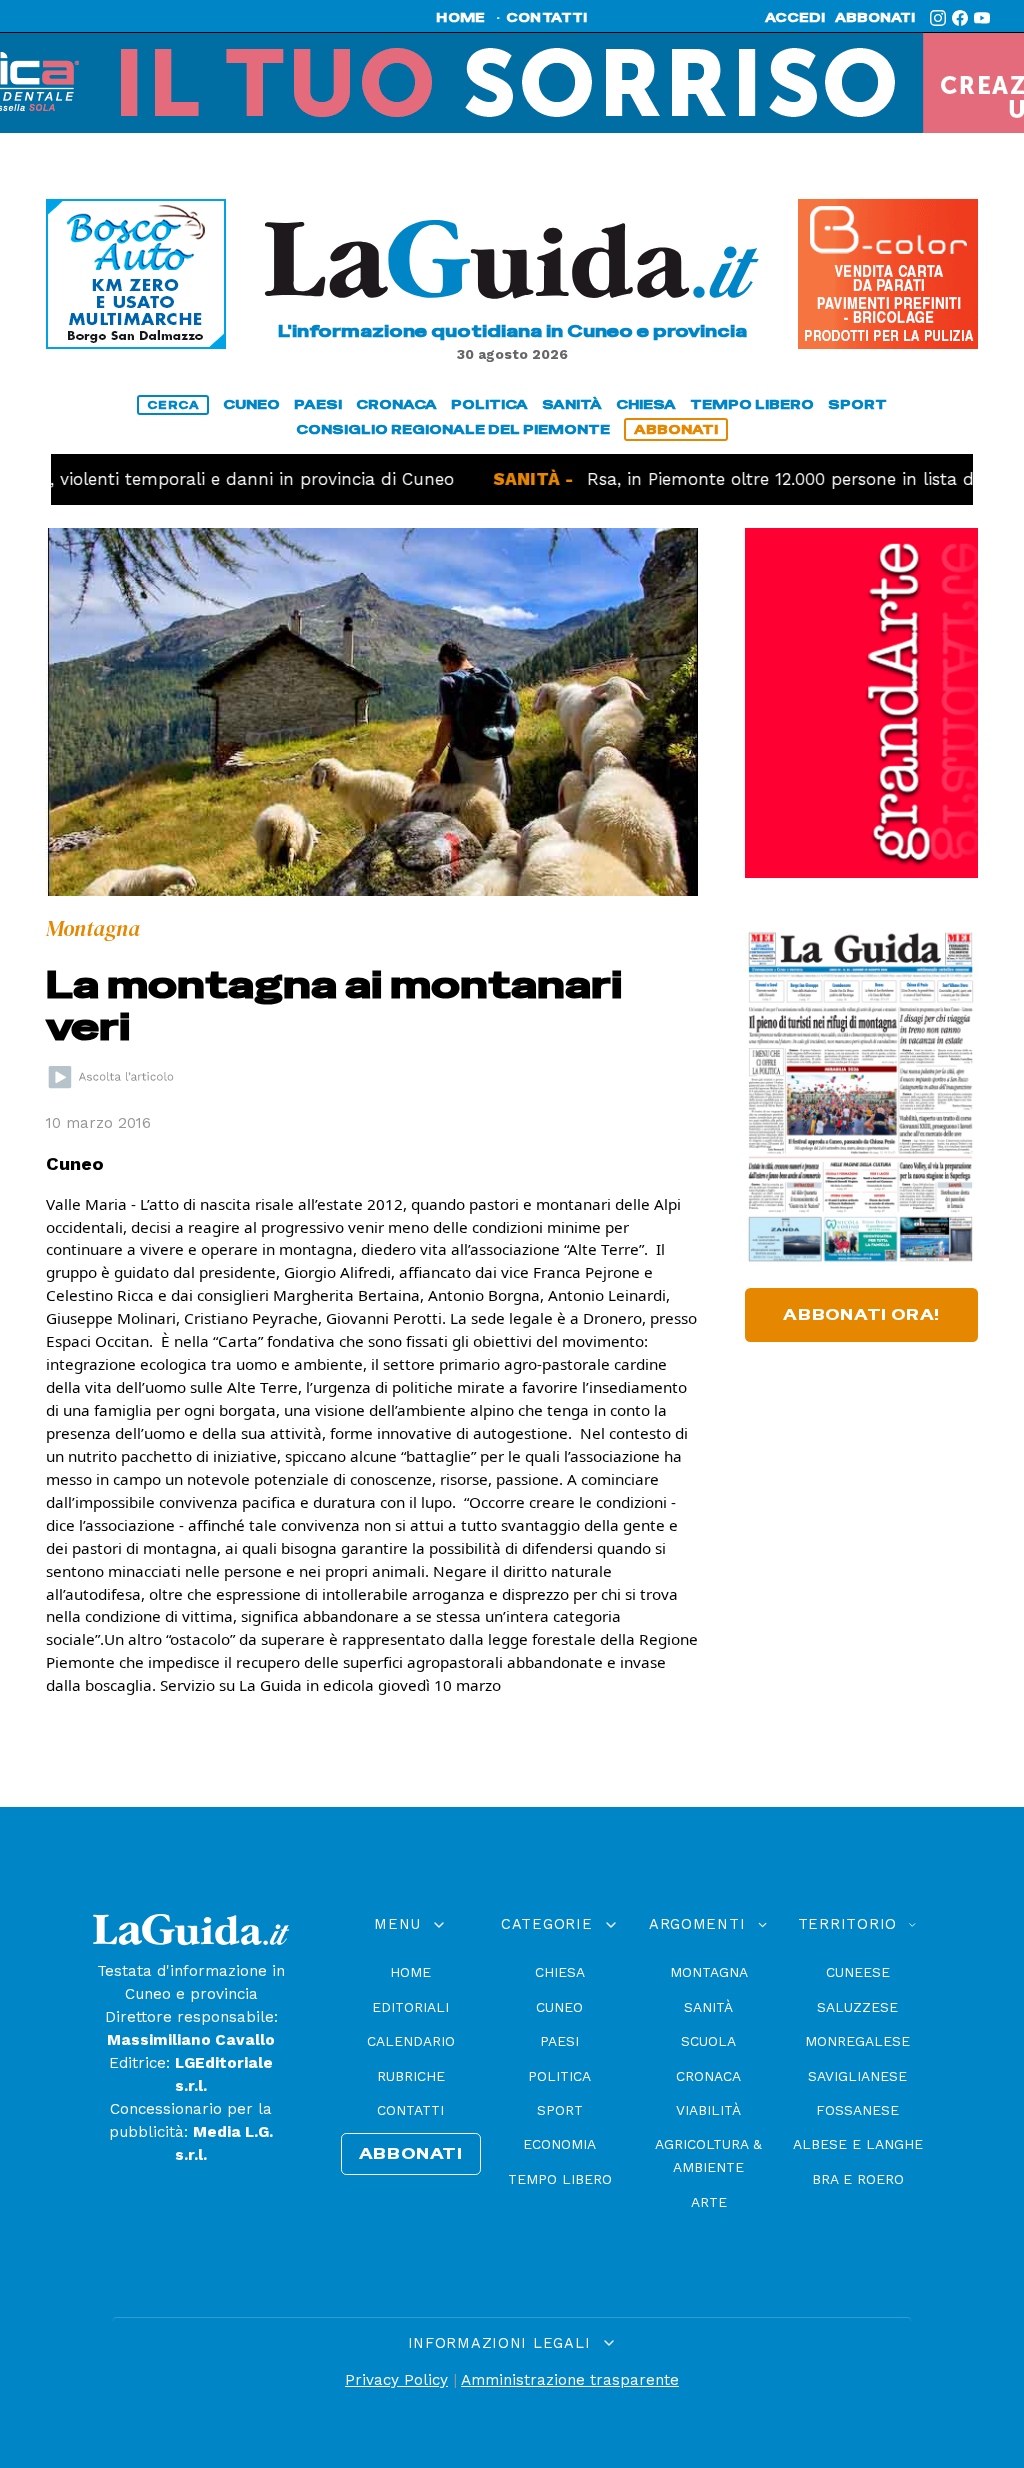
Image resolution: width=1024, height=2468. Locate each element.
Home (410, 1972)
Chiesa (560, 1972)
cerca (173, 405)
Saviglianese (857, 2076)
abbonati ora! (861, 1315)
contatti (547, 18)
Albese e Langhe (858, 2144)
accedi (795, 18)
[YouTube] (982, 18)
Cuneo (559, 2007)
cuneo (251, 404)
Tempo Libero (560, 2179)
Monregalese (857, 2041)
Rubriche (411, 2076)
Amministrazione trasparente (570, 2380)
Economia (559, 2144)
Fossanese (857, 2110)
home (460, 18)
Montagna (709, 1972)
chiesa (646, 404)
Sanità (708, 2007)
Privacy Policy (396, 2380)
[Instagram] (938, 18)
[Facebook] (960, 18)
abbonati (875, 18)
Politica (559, 2076)
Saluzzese (857, 2007)
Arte (709, 2202)
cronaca (396, 404)
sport (857, 404)
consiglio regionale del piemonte (453, 429)
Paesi (559, 2041)
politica (489, 404)
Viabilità (708, 2110)
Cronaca (708, 2076)
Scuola (708, 2041)
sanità (572, 404)
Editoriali (410, 2007)
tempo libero (752, 404)
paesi (318, 404)
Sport (560, 2110)
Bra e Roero (858, 2179)
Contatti (410, 2110)
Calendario (411, 2041)
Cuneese (858, 1972)
